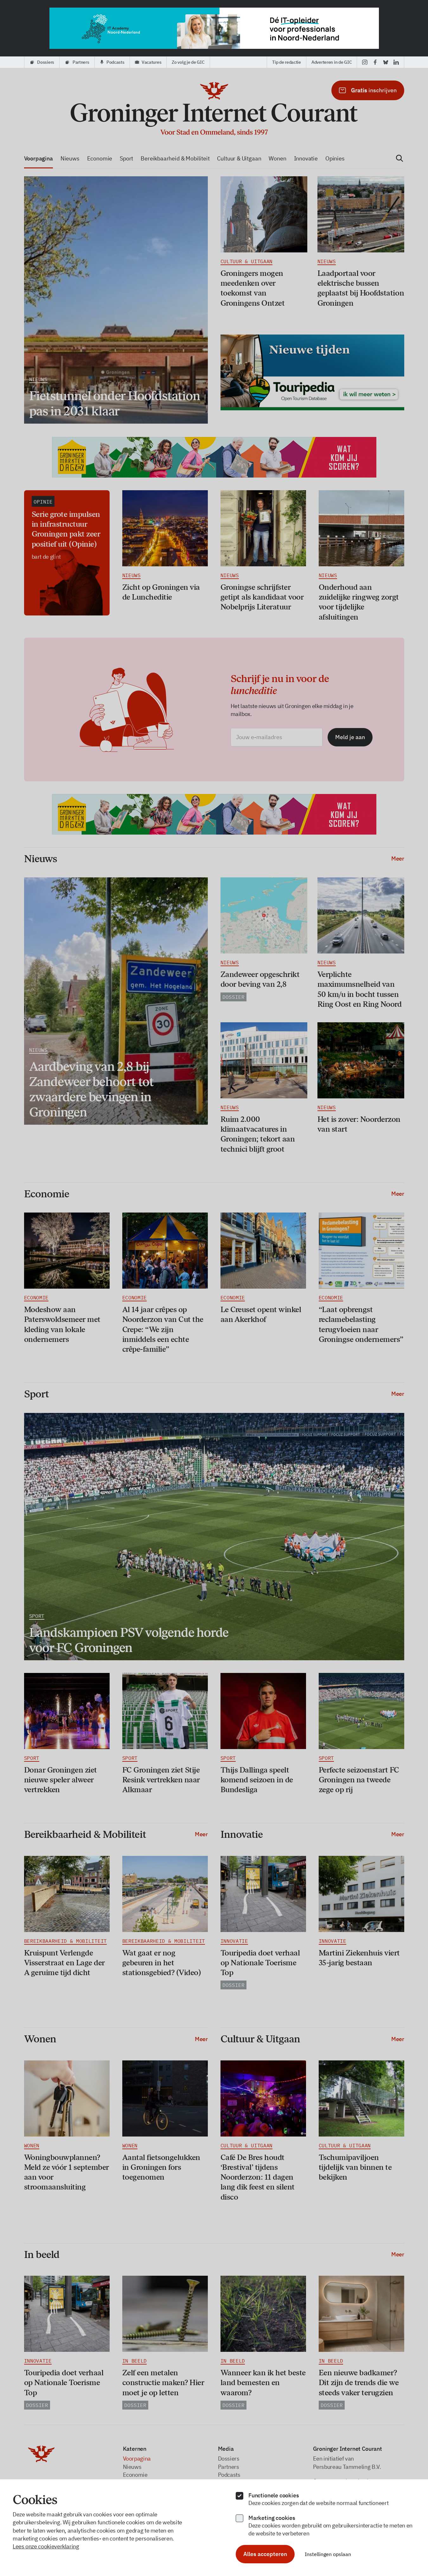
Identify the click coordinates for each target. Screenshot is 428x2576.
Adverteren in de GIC (332, 62)
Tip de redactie (287, 62)
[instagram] (365, 62)
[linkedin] (396, 62)
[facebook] (375, 62)
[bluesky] (386, 62)
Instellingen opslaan (328, 2554)
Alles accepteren (265, 2554)
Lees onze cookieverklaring (46, 2546)
